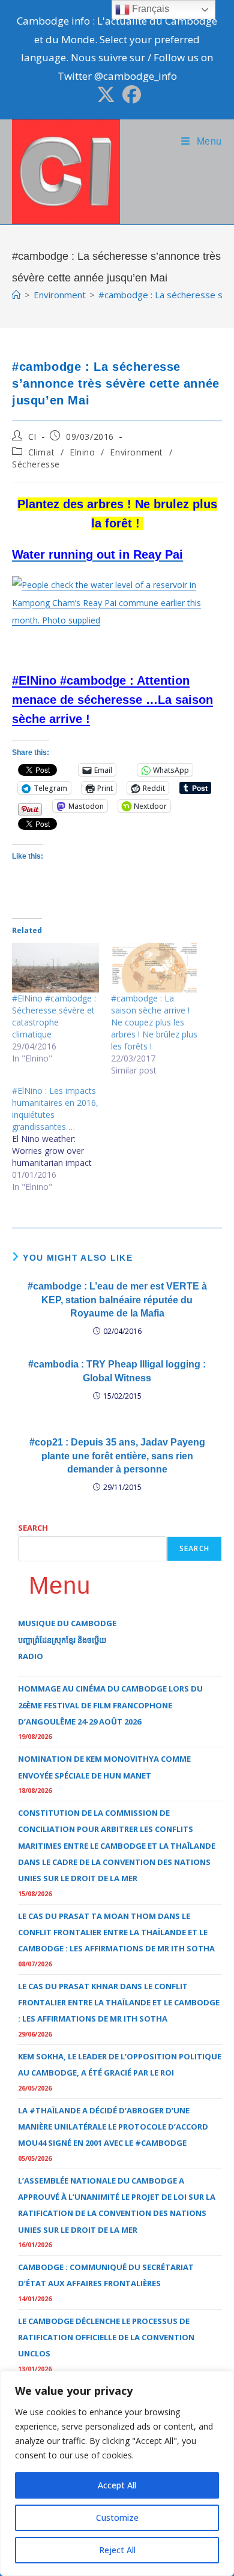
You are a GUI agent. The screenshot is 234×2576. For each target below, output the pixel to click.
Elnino (82, 452)
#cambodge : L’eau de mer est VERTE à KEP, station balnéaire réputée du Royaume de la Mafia (117, 1300)
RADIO (31, 1656)
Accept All (117, 2485)
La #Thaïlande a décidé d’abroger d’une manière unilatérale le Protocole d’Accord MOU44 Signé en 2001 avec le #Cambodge (113, 2127)
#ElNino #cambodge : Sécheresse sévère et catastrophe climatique (54, 1016)
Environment (136, 452)
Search (33, 1528)
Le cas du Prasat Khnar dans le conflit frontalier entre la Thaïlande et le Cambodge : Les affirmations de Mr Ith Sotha (119, 2003)
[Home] (16, 295)
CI (32, 437)
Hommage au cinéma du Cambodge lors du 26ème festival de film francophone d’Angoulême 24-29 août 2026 (110, 1705)
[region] (117, 2473)
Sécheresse (36, 464)
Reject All (117, 2550)
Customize (117, 2517)
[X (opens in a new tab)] (106, 95)
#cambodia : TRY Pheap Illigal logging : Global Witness (117, 1371)
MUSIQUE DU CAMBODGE (67, 1623)
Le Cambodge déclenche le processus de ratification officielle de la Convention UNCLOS (106, 2337)
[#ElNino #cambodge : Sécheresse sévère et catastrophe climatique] (55, 968)
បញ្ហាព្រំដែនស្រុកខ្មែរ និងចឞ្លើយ (62, 1640)
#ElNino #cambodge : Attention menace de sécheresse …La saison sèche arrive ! (112, 700)
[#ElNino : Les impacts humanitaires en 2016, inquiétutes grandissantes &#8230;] (61, 1139)
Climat (42, 452)
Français (149, 9)
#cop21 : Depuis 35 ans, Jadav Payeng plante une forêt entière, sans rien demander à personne (117, 1456)
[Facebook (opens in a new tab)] (130, 95)
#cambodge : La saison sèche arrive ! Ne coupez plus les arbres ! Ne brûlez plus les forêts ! (154, 1022)
